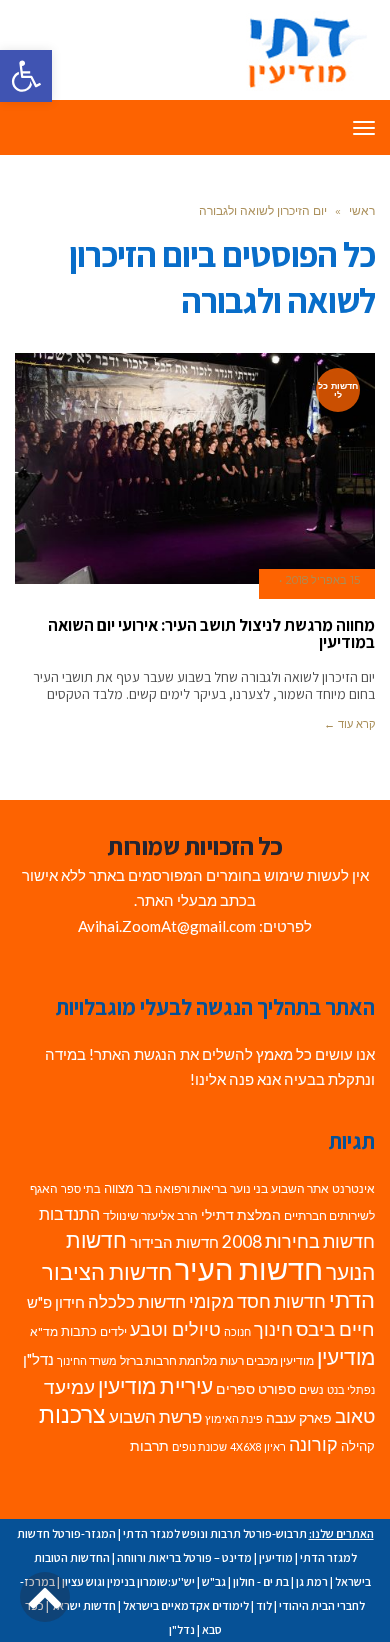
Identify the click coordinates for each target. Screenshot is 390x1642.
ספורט (277, 1388)
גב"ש (214, 1581)
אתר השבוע (300, 1188)
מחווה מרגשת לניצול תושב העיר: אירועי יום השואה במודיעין (211, 633)
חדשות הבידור (174, 1242)
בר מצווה (128, 1188)
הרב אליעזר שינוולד (150, 1215)
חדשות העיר (249, 1268)
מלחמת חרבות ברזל (168, 1360)
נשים (311, 1389)
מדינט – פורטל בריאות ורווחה (184, 1557)
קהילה (358, 1446)
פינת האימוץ (234, 1418)
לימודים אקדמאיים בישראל (186, 1605)
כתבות (79, 1331)
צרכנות (72, 1414)
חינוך (273, 1329)
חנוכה (237, 1331)
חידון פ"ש (56, 1302)
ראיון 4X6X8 (258, 1446)
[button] (26, 76)
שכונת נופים (199, 1446)
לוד (264, 1605)
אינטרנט (353, 1188)
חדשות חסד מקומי (257, 1301)
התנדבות (69, 1214)
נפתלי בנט (351, 1389)
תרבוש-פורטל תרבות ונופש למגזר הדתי (215, 1533)
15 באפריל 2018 (323, 580)
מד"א (44, 1331)
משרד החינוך (87, 1360)
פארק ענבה (299, 1418)
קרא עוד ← (349, 724)
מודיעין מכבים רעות (267, 1360)
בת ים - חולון (261, 1581)
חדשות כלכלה (137, 1301)
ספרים (235, 1389)
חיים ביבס (335, 1328)
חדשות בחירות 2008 (298, 1241)
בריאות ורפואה (191, 1188)
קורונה (313, 1444)
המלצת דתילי (241, 1214)
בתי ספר (81, 1188)
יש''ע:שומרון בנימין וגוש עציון (128, 1581)
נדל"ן (38, 1359)
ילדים (113, 1331)
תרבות (149, 1446)
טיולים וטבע (175, 1329)
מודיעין (346, 1356)
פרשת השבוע (155, 1416)
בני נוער (249, 1188)
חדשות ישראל (83, 1605)
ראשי (362, 210)
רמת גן (312, 1581)
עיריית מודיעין (155, 1386)
